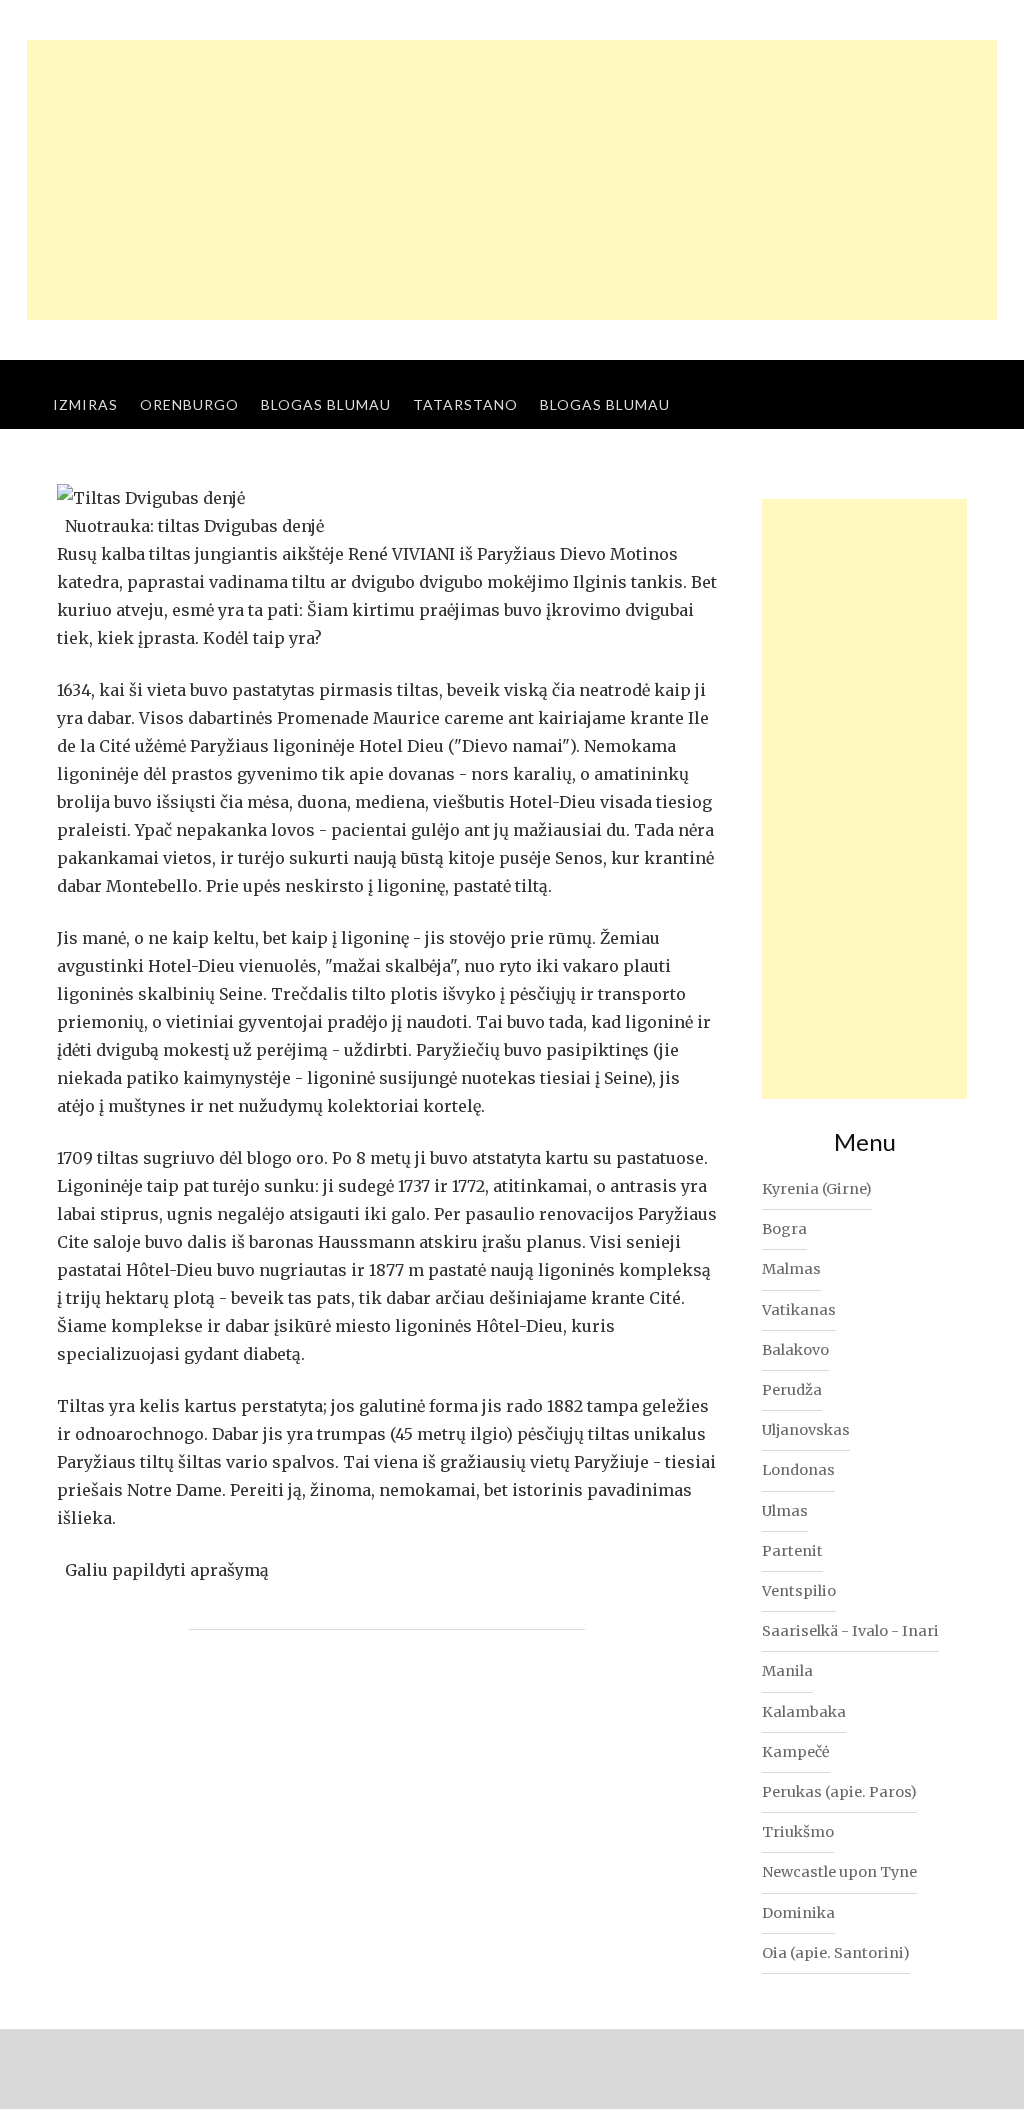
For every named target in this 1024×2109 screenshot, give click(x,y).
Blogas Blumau (326, 404)
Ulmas (785, 1511)
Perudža (792, 1390)
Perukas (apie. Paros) (839, 1792)
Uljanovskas (806, 1430)
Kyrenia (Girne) (817, 1189)
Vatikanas (799, 1310)
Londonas (798, 1470)
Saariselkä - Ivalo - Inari (850, 1631)
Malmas (791, 1269)
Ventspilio (799, 1591)
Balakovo (795, 1350)
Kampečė (796, 1752)
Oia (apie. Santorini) (836, 1953)
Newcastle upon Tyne (839, 1872)
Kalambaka (804, 1712)
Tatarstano (465, 404)
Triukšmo (798, 1832)
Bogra (784, 1229)
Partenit (792, 1551)
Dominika (798, 1913)
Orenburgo (189, 404)
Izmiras (85, 404)
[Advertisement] (512, 180)
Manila (787, 1671)
